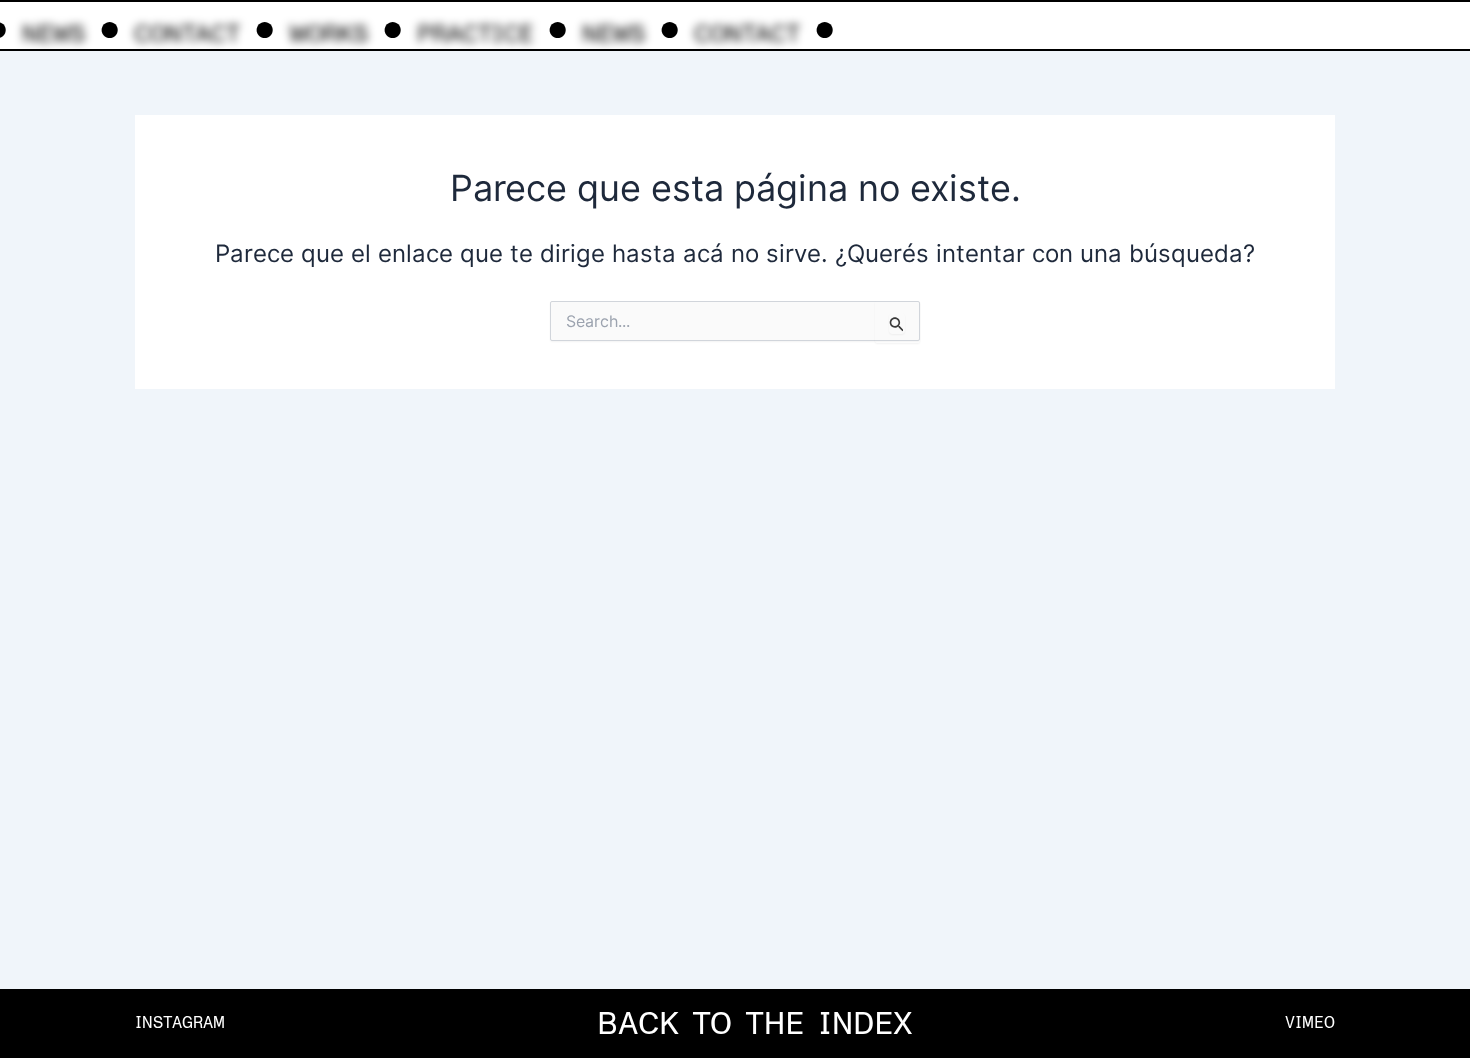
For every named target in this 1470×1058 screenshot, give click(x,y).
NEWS (53, 33)
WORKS (328, 33)
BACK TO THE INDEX (755, 1023)
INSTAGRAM (180, 1022)
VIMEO (1310, 1022)
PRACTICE (475, 33)
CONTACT (187, 33)
